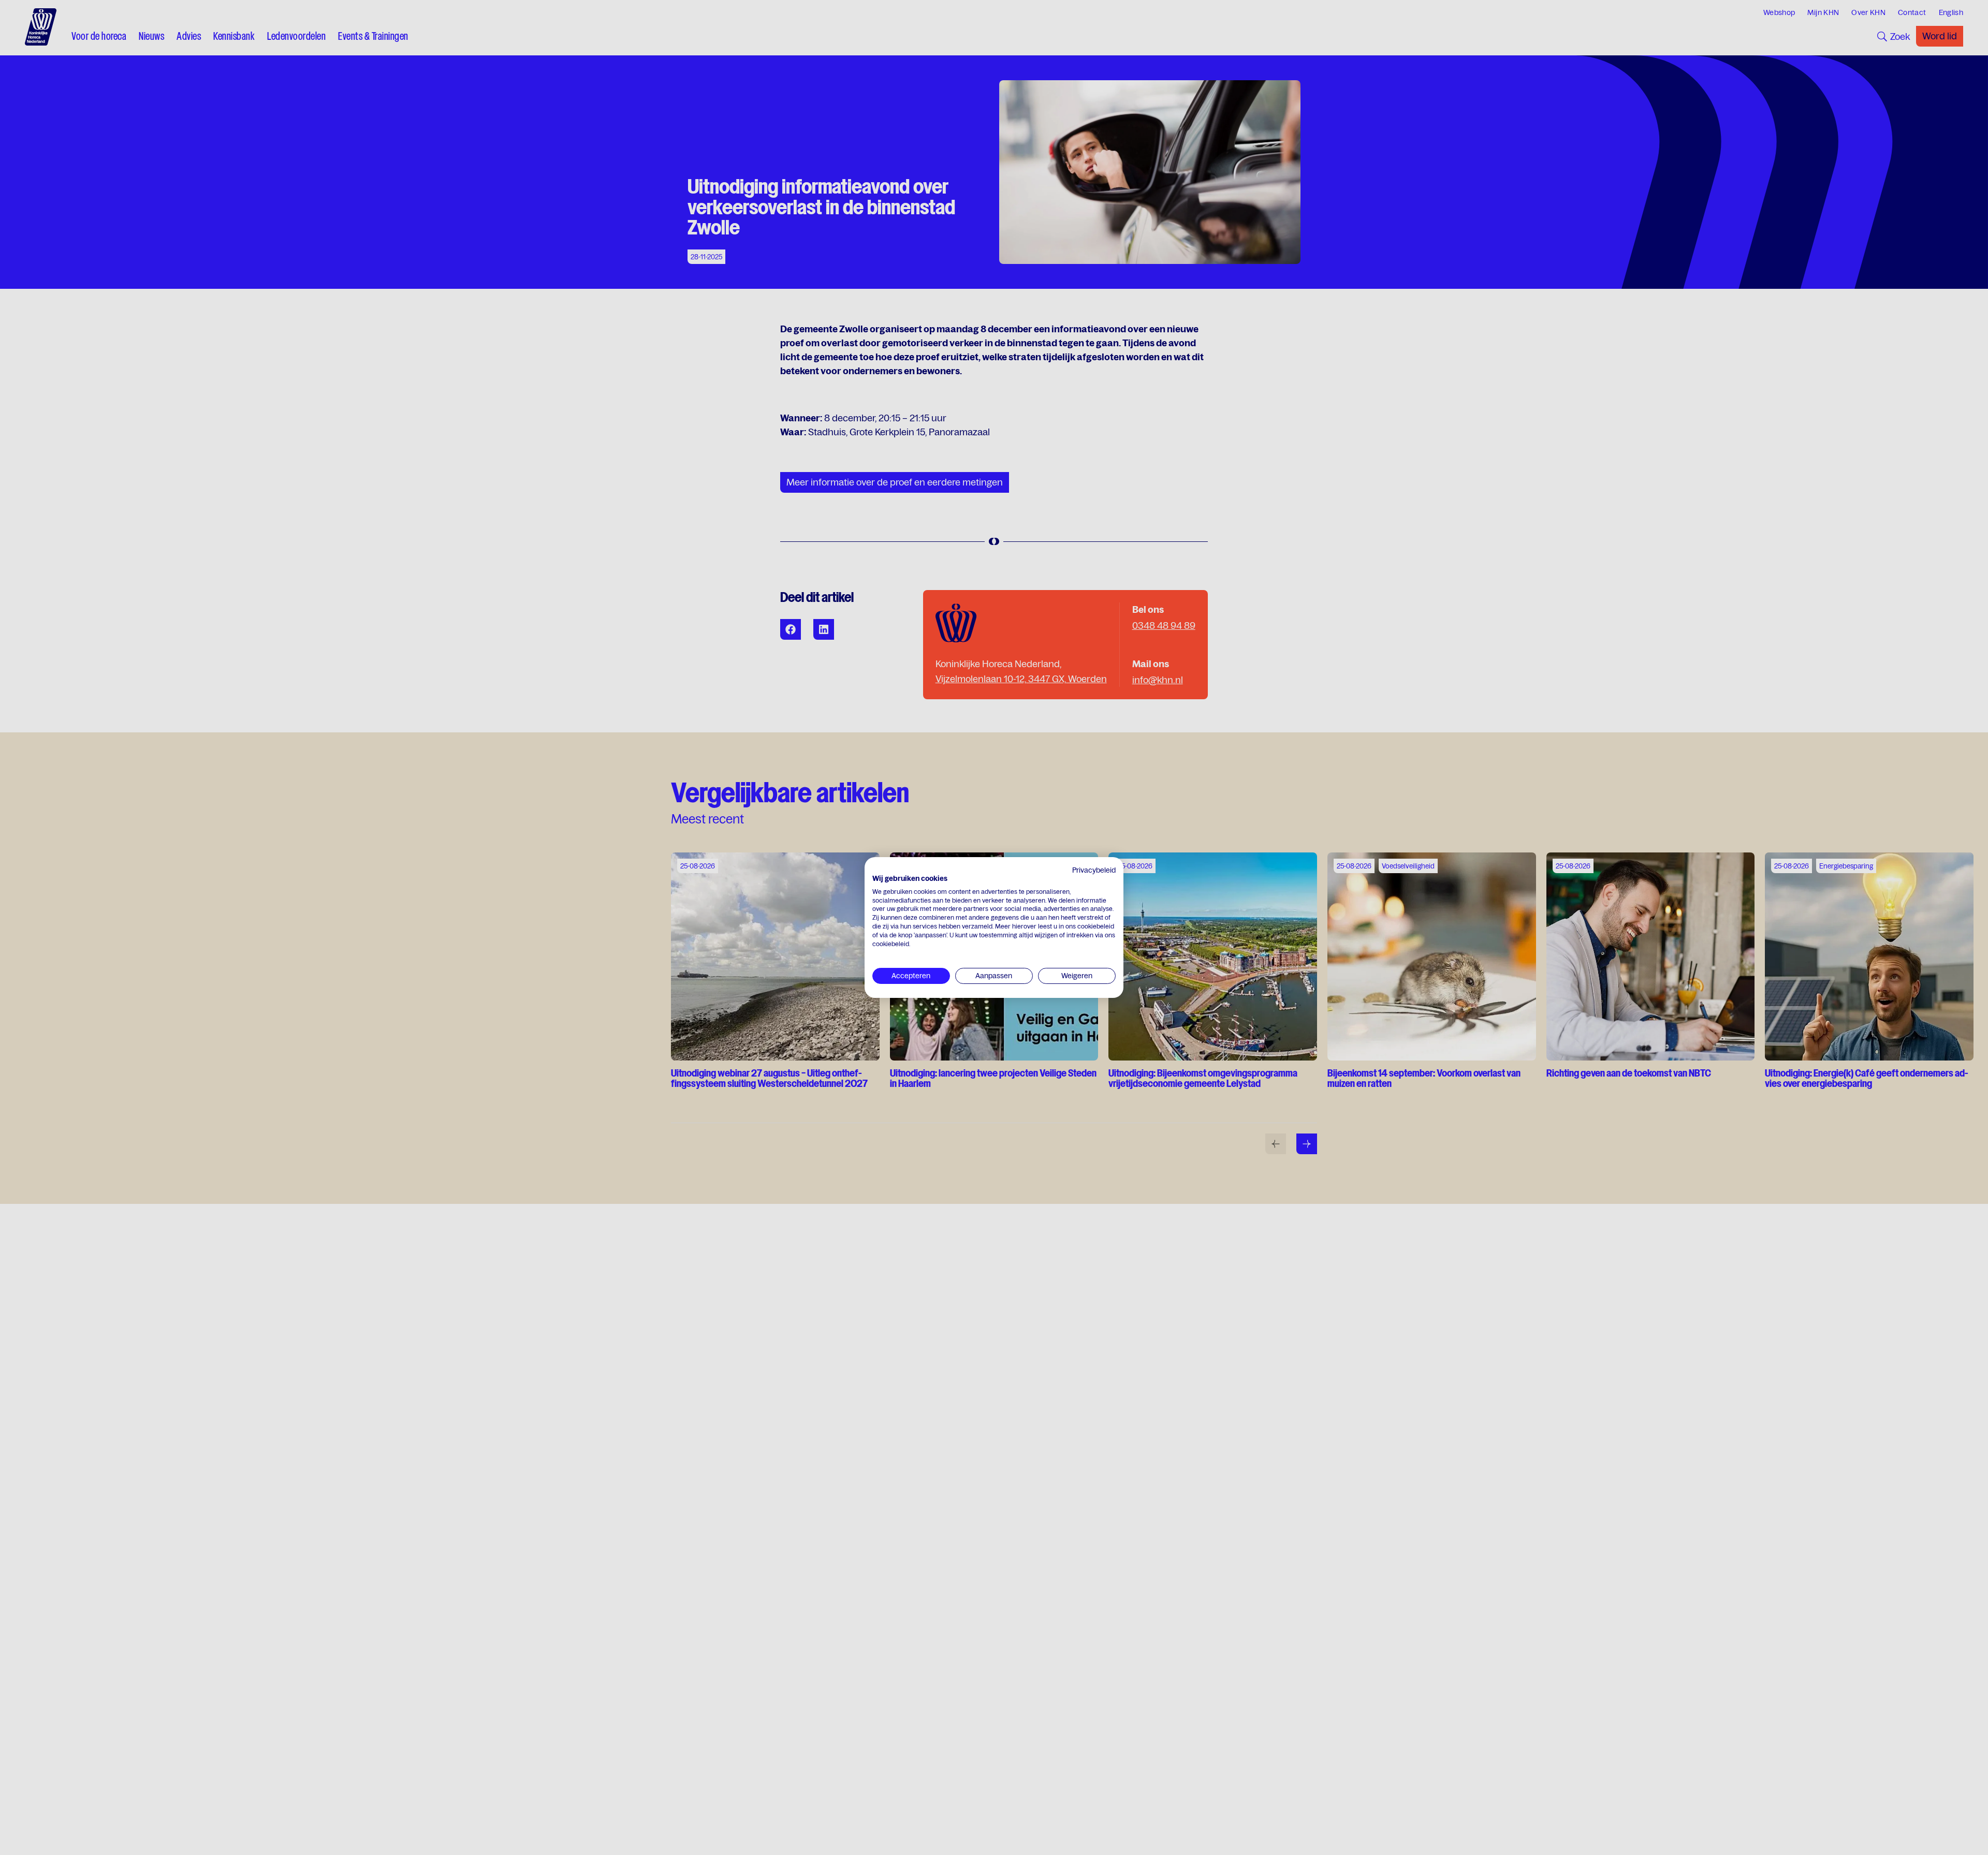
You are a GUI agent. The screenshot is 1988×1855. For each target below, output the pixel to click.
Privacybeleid (1094, 870)
